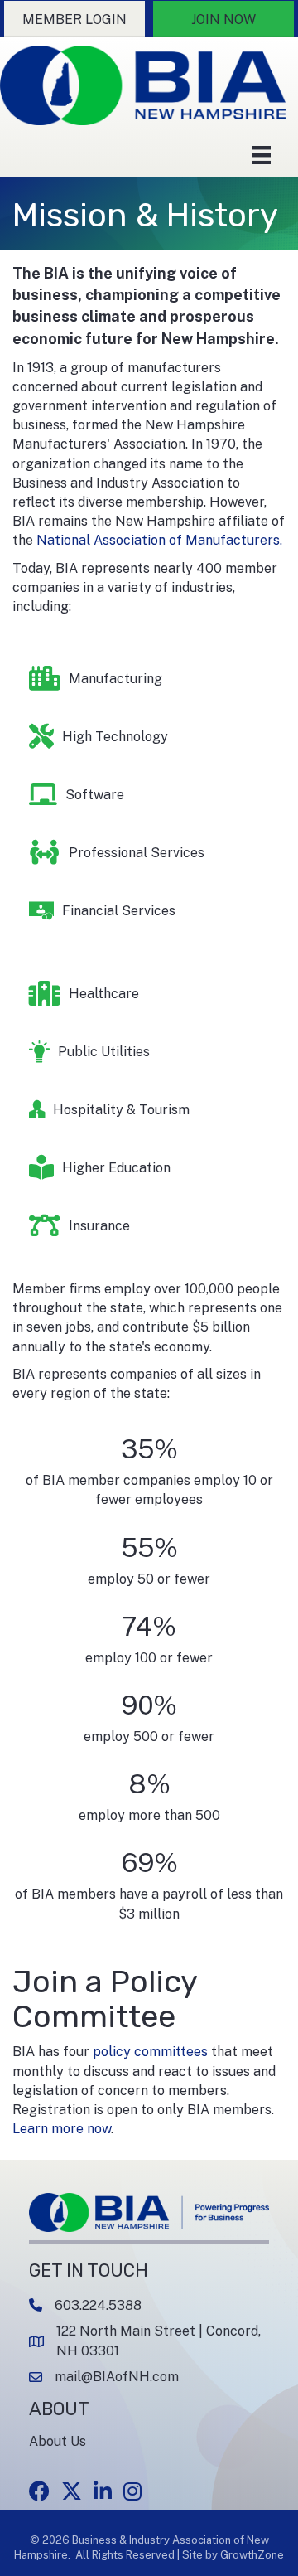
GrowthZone (252, 2555)
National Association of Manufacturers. (159, 540)
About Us (58, 2441)
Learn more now (62, 2129)
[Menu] (262, 155)
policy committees (150, 2052)
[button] (74, 19)
